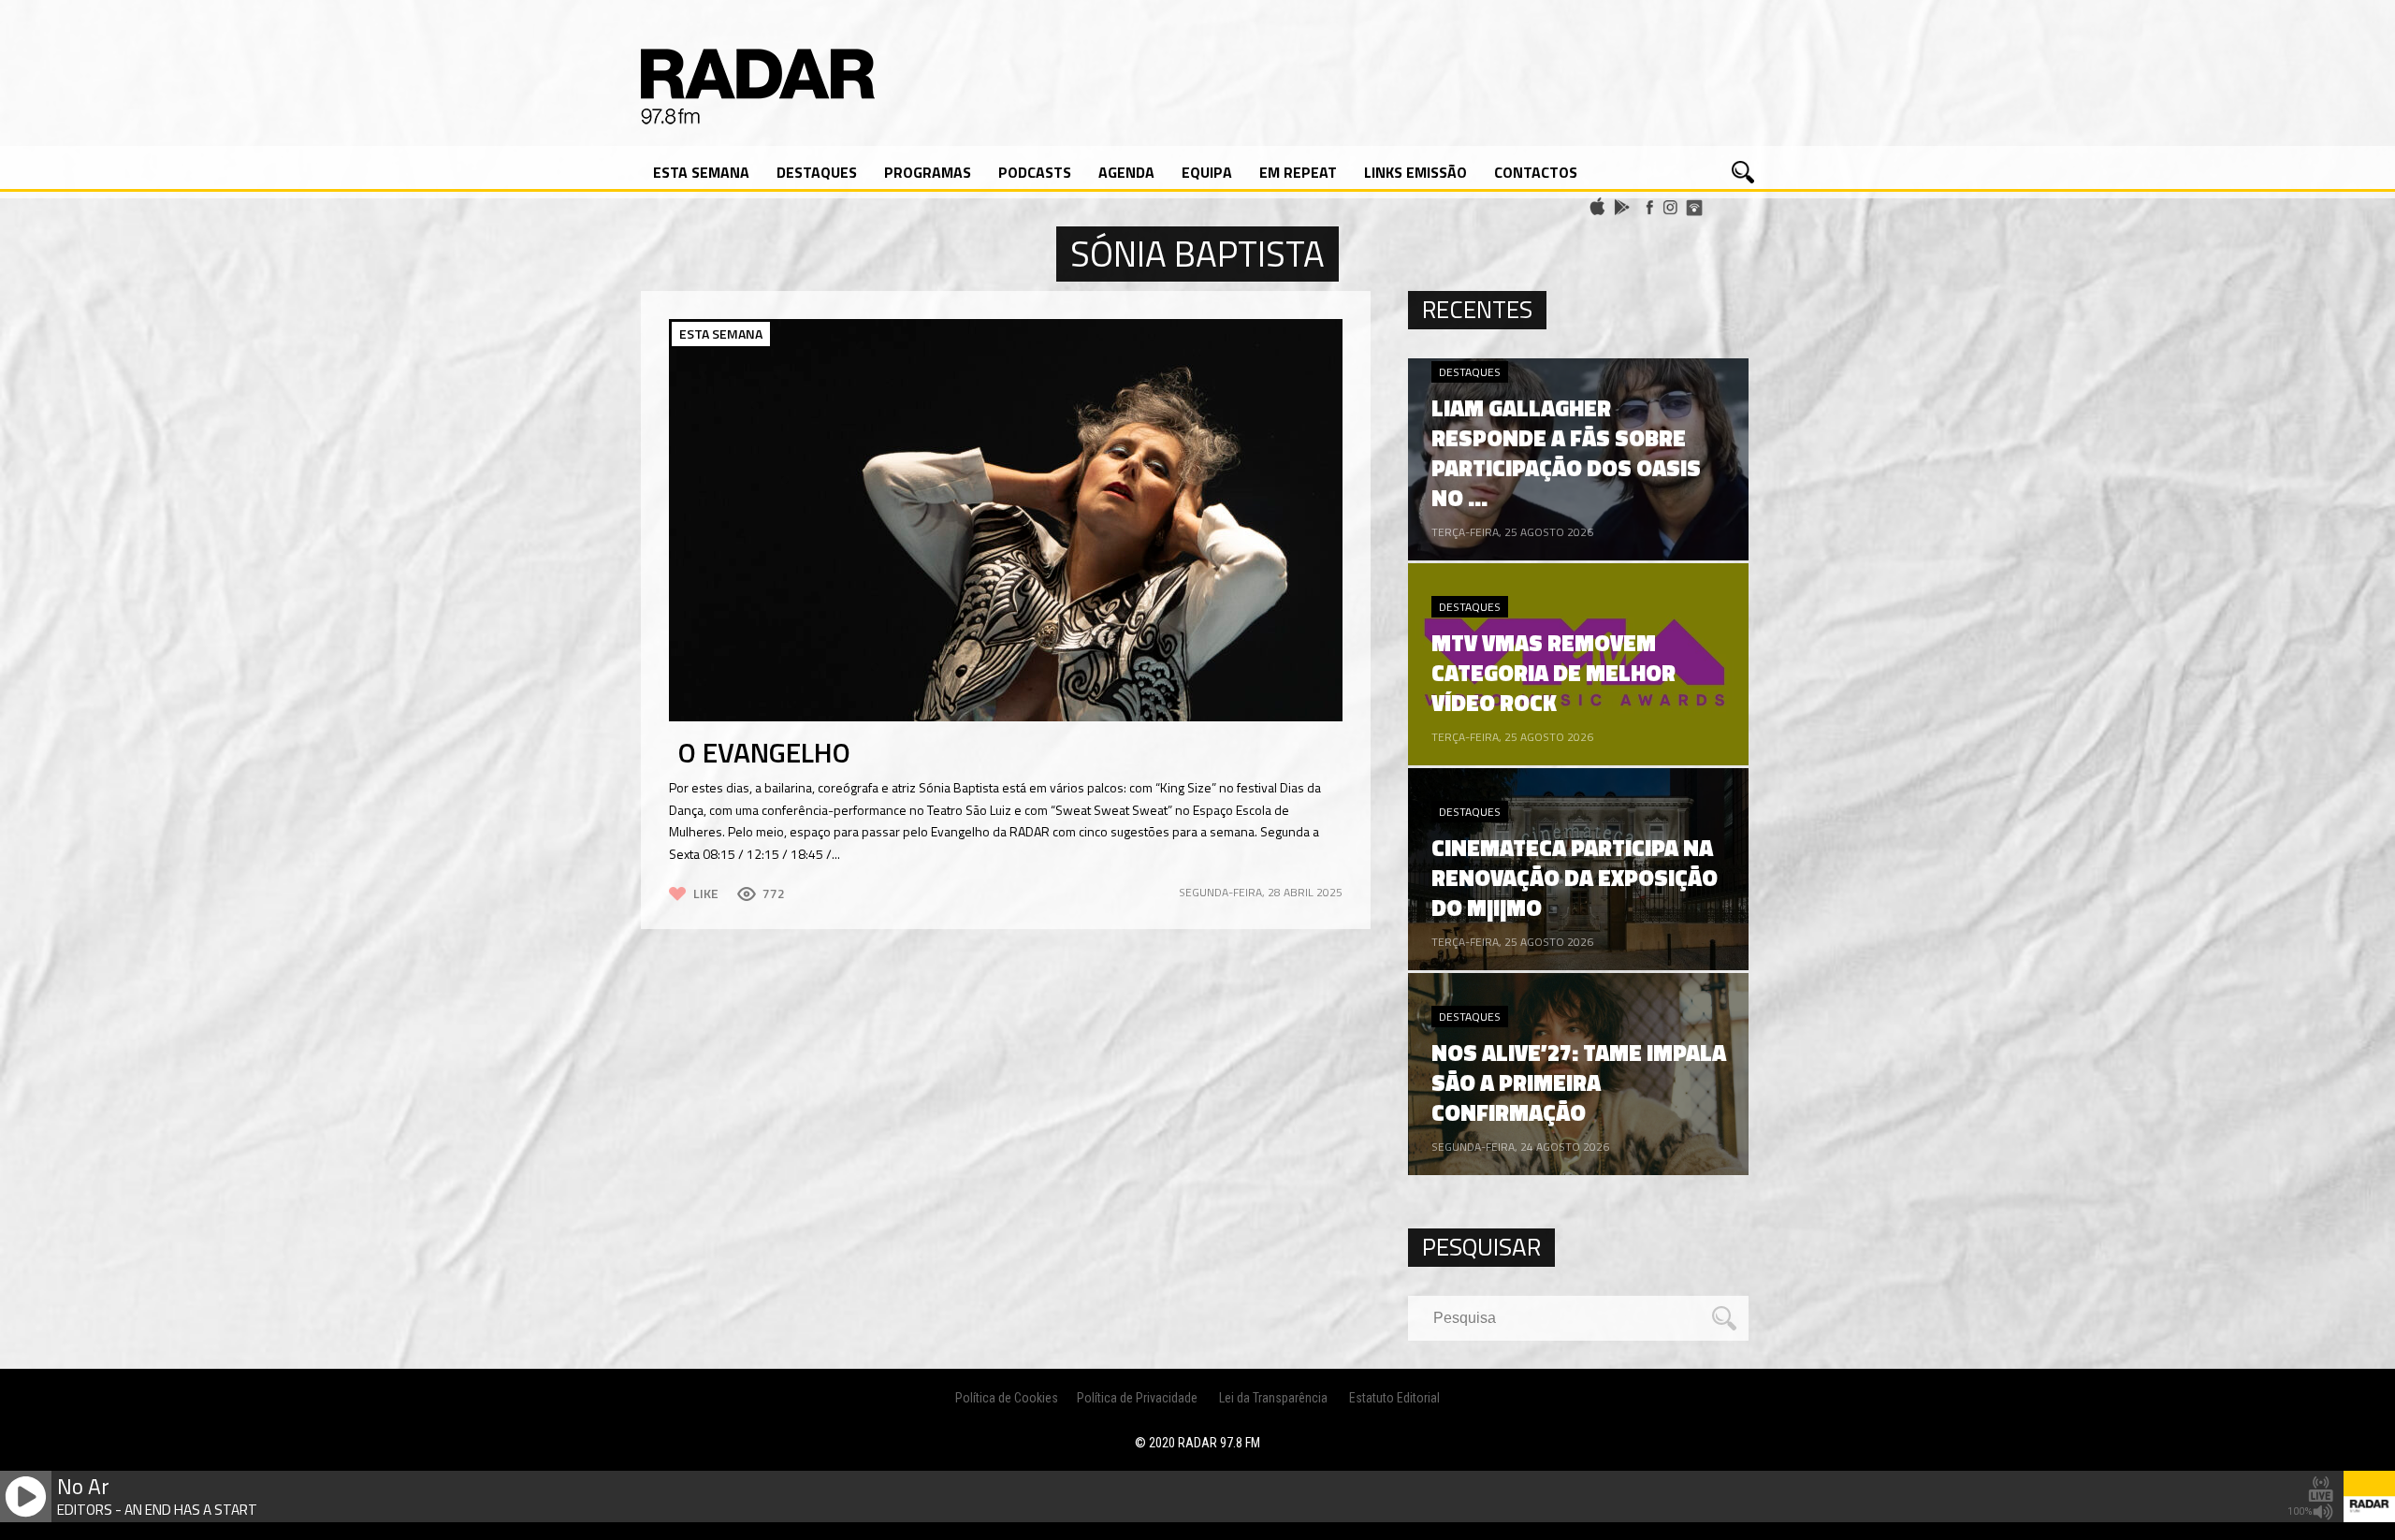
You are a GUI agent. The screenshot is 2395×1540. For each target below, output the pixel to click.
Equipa (1207, 172)
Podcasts (1035, 172)
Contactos (1536, 172)
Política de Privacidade (1137, 1398)
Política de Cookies (1007, 1398)
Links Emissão (1415, 172)
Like (706, 893)
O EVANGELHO (764, 752)
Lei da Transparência (1273, 1398)
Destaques (817, 172)
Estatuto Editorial (1394, 1398)
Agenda (1126, 172)
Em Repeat (1298, 172)
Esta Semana (701, 172)
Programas (928, 172)
